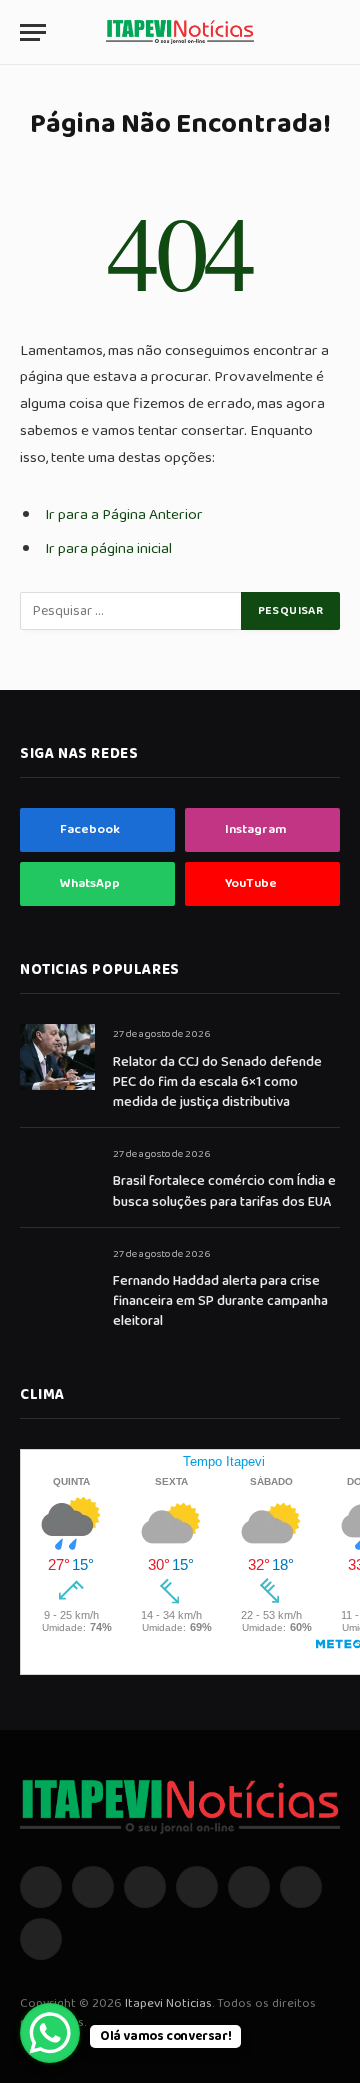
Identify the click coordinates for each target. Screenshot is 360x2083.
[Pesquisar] (331, 32)
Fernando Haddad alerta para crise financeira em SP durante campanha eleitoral (220, 1301)
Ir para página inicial (108, 548)
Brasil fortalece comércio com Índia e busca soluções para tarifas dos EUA (224, 1191)
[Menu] (33, 32)
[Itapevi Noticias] (180, 32)
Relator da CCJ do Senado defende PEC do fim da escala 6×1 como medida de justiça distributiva (217, 1082)
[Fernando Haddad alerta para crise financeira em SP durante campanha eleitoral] (57, 1276)
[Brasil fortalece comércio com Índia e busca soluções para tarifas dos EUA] (57, 1176)
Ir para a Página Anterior (124, 514)
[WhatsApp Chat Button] (50, 2033)
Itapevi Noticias (168, 2003)
